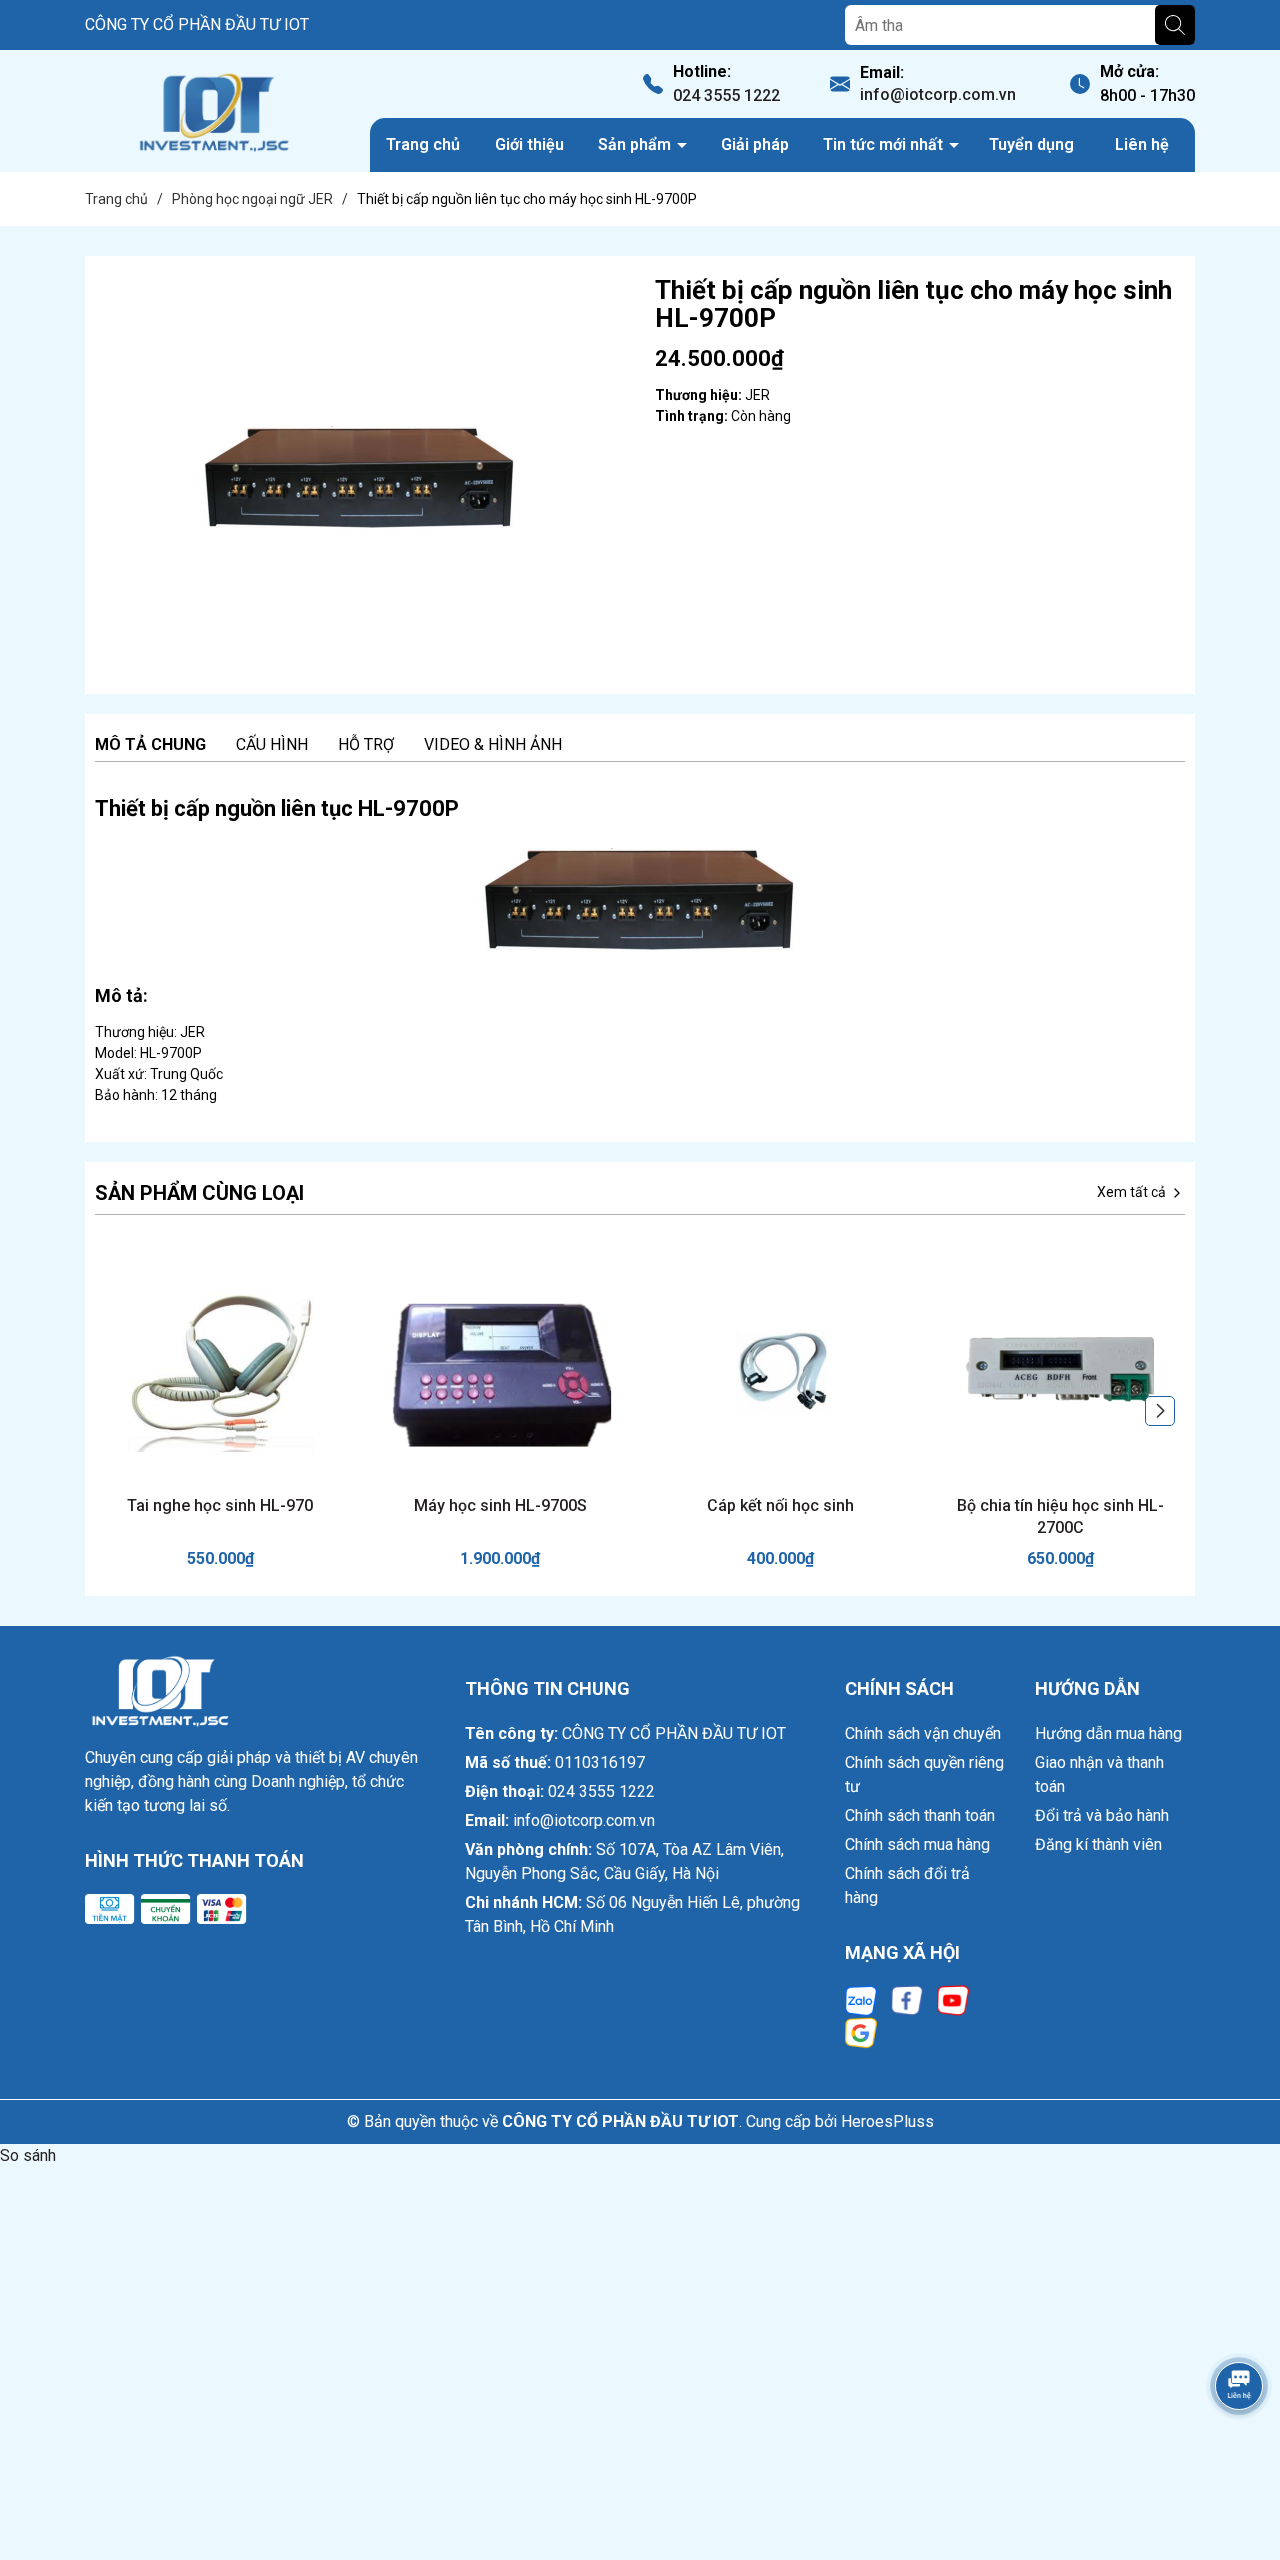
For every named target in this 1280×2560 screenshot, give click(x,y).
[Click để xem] (360, 475)
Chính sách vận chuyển (923, 1733)
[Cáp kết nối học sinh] (780, 1370)
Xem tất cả (1133, 1192)
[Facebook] (907, 1999)
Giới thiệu (529, 144)
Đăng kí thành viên (1098, 1844)
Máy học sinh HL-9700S (500, 1505)
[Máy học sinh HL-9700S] (500, 1370)
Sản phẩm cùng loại (199, 1193)
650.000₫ (1060, 1558)
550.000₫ (220, 1558)
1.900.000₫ (500, 1558)
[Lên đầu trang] (1240, 2442)
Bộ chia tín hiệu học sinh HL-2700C (1060, 1516)
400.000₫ (780, 1558)
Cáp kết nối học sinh (780, 1505)
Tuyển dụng (1031, 144)
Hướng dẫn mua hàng (1108, 1733)
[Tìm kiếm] (1175, 25)
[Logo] (212, 111)
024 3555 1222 (726, 95)
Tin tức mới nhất (885, 144)
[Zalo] (861, 1999)
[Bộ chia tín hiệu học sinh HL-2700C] (1060, 1370)
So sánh (28, 2155)
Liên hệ (1142, 144)
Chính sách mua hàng (917, 1844)
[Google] (861, 2031)
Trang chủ (423, 144)
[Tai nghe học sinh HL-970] (220, 1370)
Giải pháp (755, 144)
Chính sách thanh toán (920, 1815)
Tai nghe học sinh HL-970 (220, 1505)
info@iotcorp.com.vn (938, 94)
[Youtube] (953, 1999)
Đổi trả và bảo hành (1102, 1815)
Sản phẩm (636, 144)
